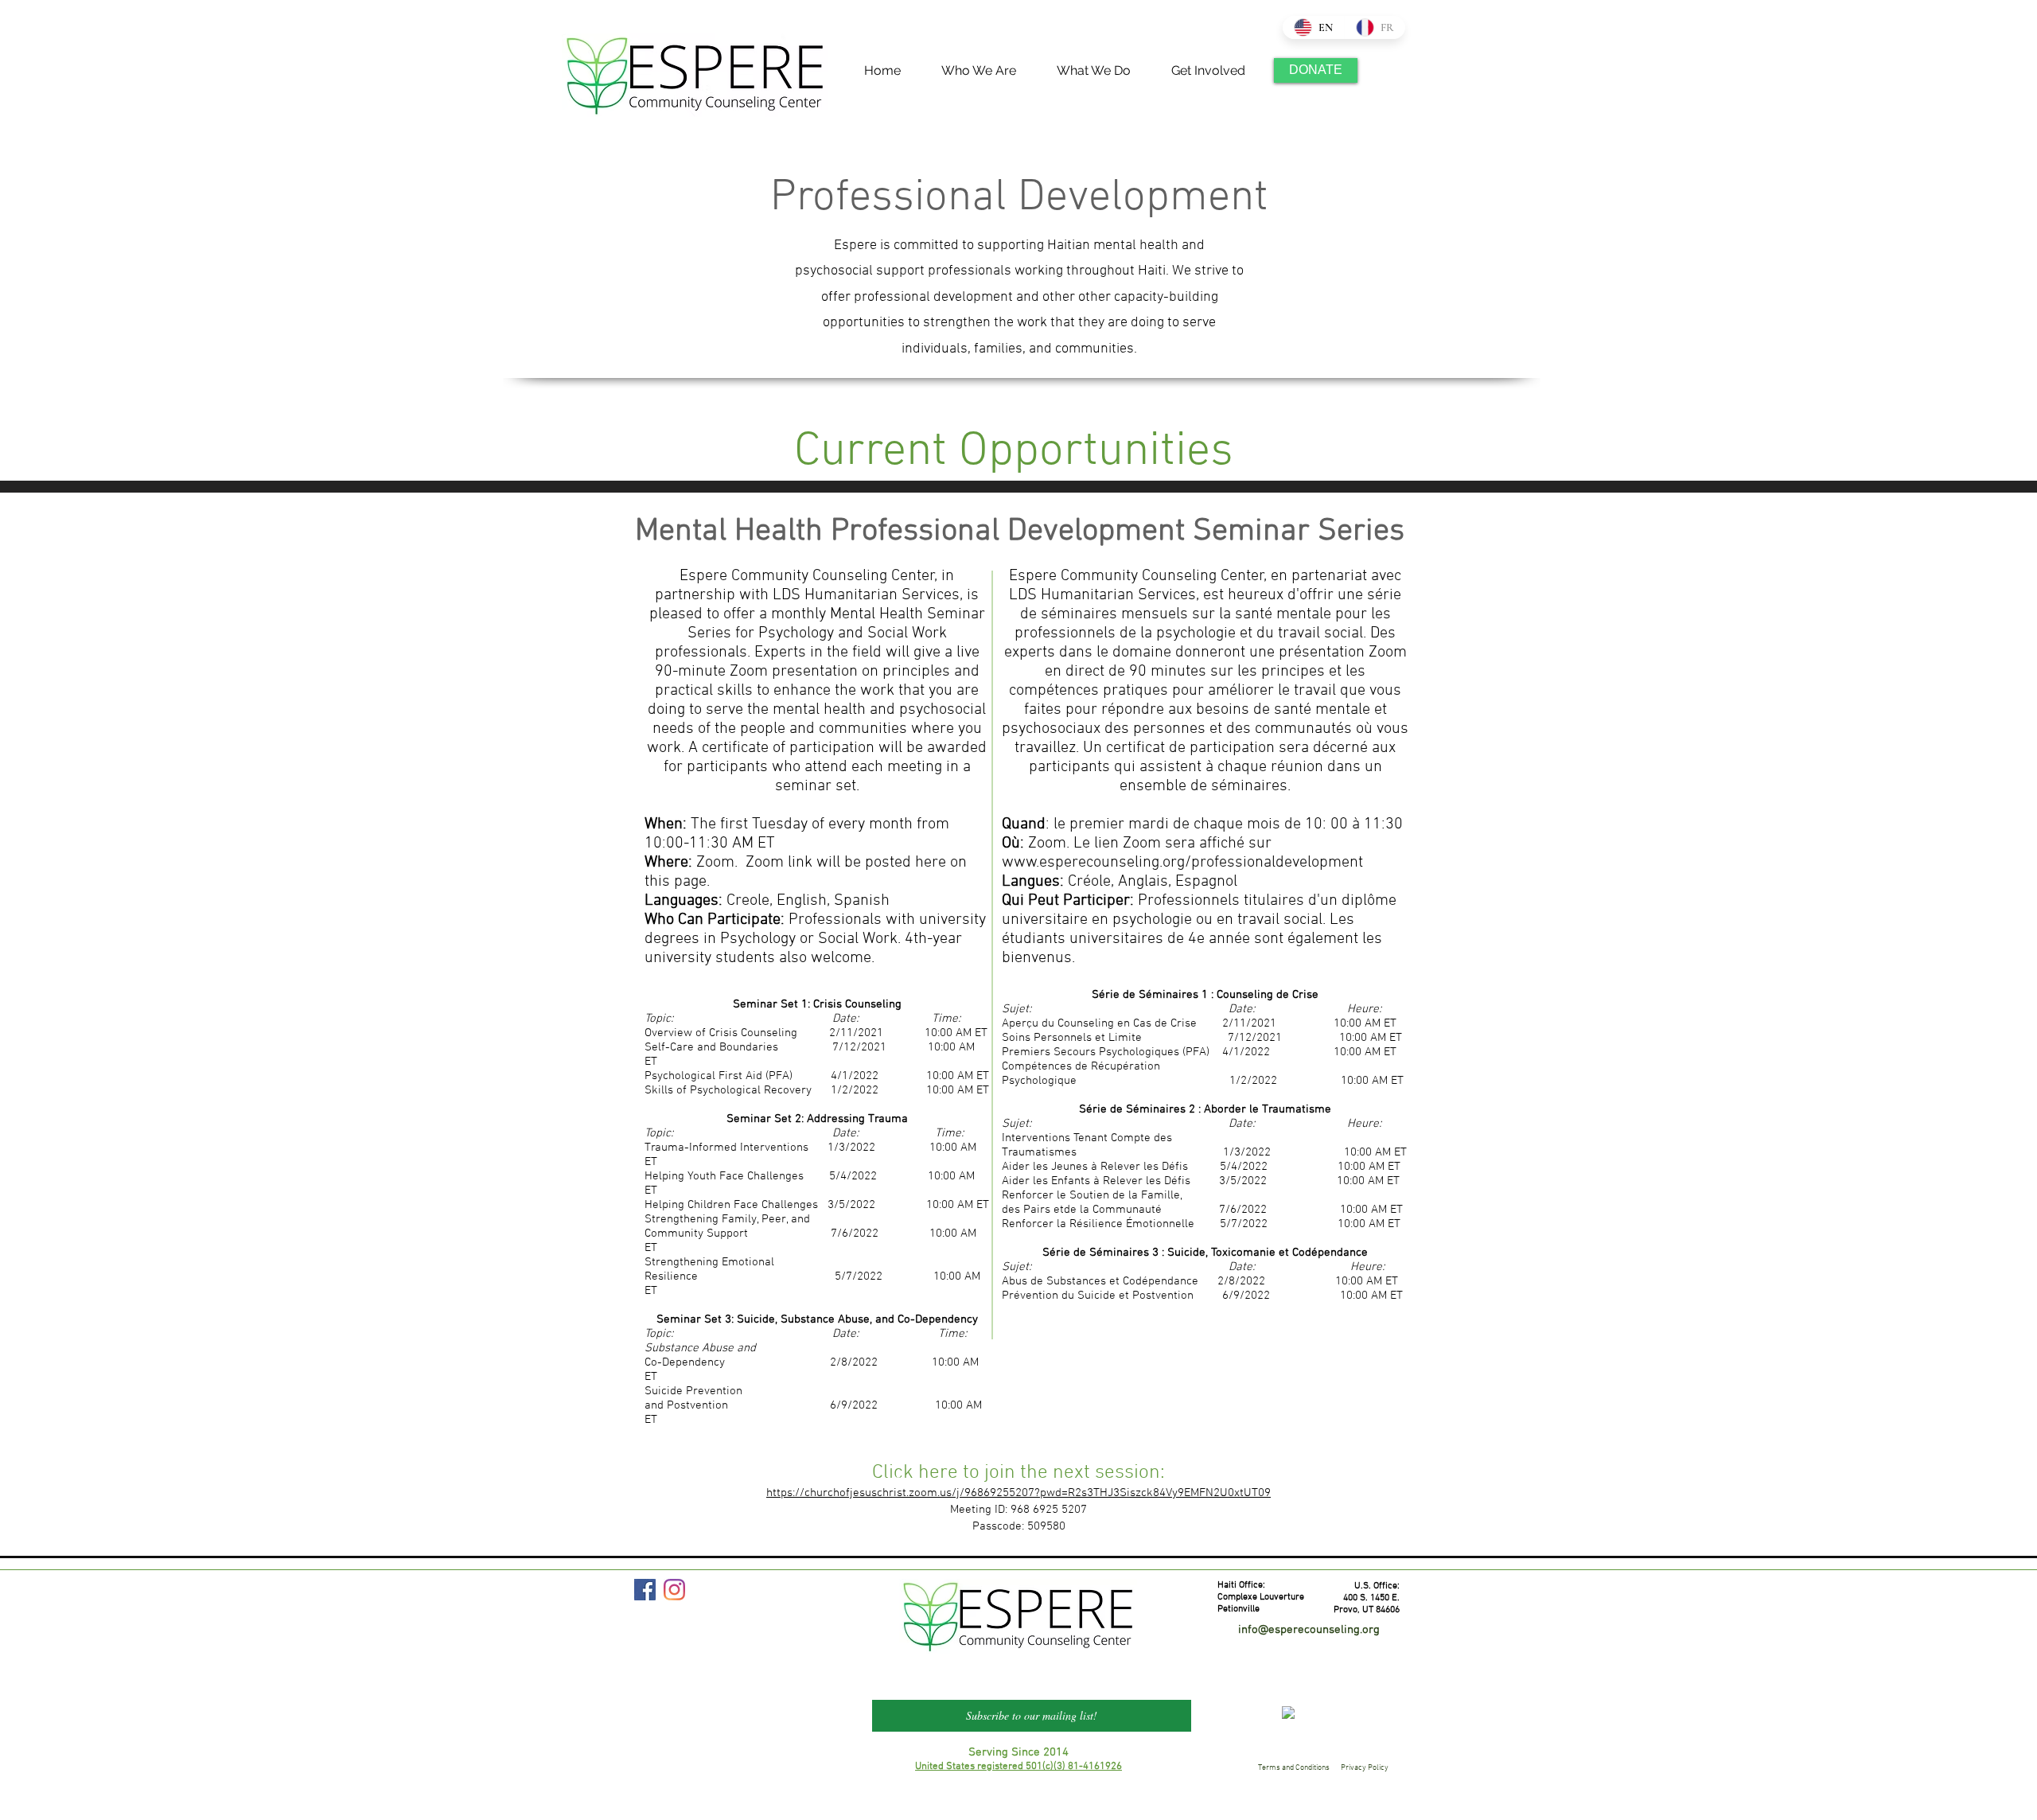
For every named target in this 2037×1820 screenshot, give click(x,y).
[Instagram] (674, 1590)
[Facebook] (645, 1590)
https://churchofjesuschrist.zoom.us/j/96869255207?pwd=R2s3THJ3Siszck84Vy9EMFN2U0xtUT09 (1018, 1493)
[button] (970, 70)
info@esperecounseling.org (1309, 1630)
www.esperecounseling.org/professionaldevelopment (1182, 863)
